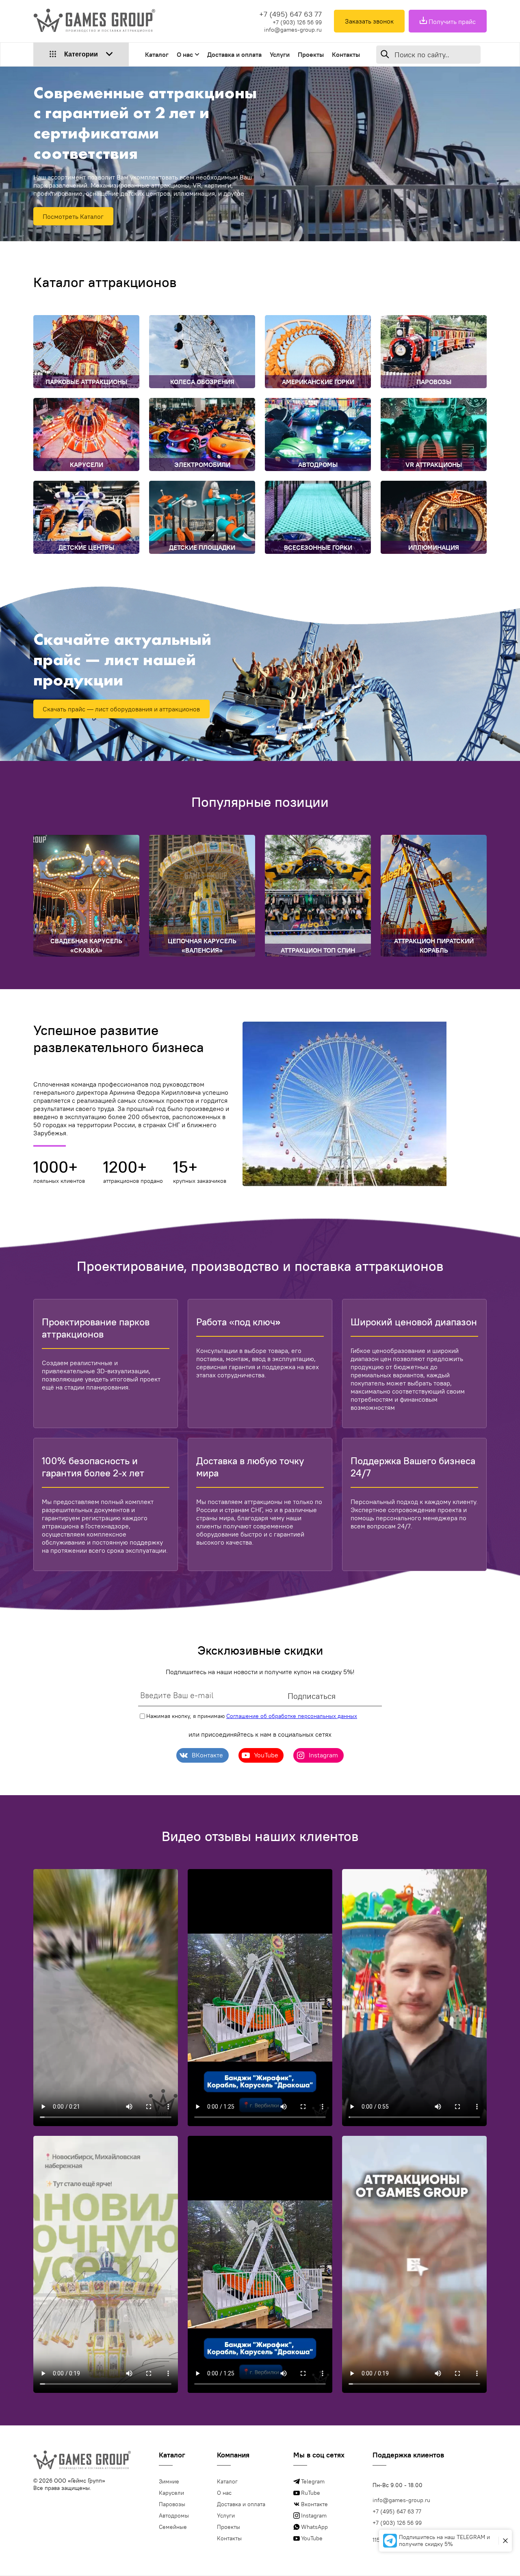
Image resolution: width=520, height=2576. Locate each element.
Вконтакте (314, 2504)
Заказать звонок (369, 21)
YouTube (312, 2538)
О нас (185, 54)
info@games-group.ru (293, 30)
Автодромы (174, 2515)
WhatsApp (314, 2527)
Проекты (311, 54)
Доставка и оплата (234, 54)
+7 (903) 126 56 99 (297, 22)
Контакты (346, 54)
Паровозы (172, 2504)
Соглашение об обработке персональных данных (292, 1716)
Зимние (169, 2481)
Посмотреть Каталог (73, 216)
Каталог (157, 54)
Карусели (171, 2493)
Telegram (313, 2481)
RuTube (311, 2493)
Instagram (314, 2515)
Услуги (280, 54)
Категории (81, 54)
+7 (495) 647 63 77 (290, 14)
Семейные (173, 2527)
